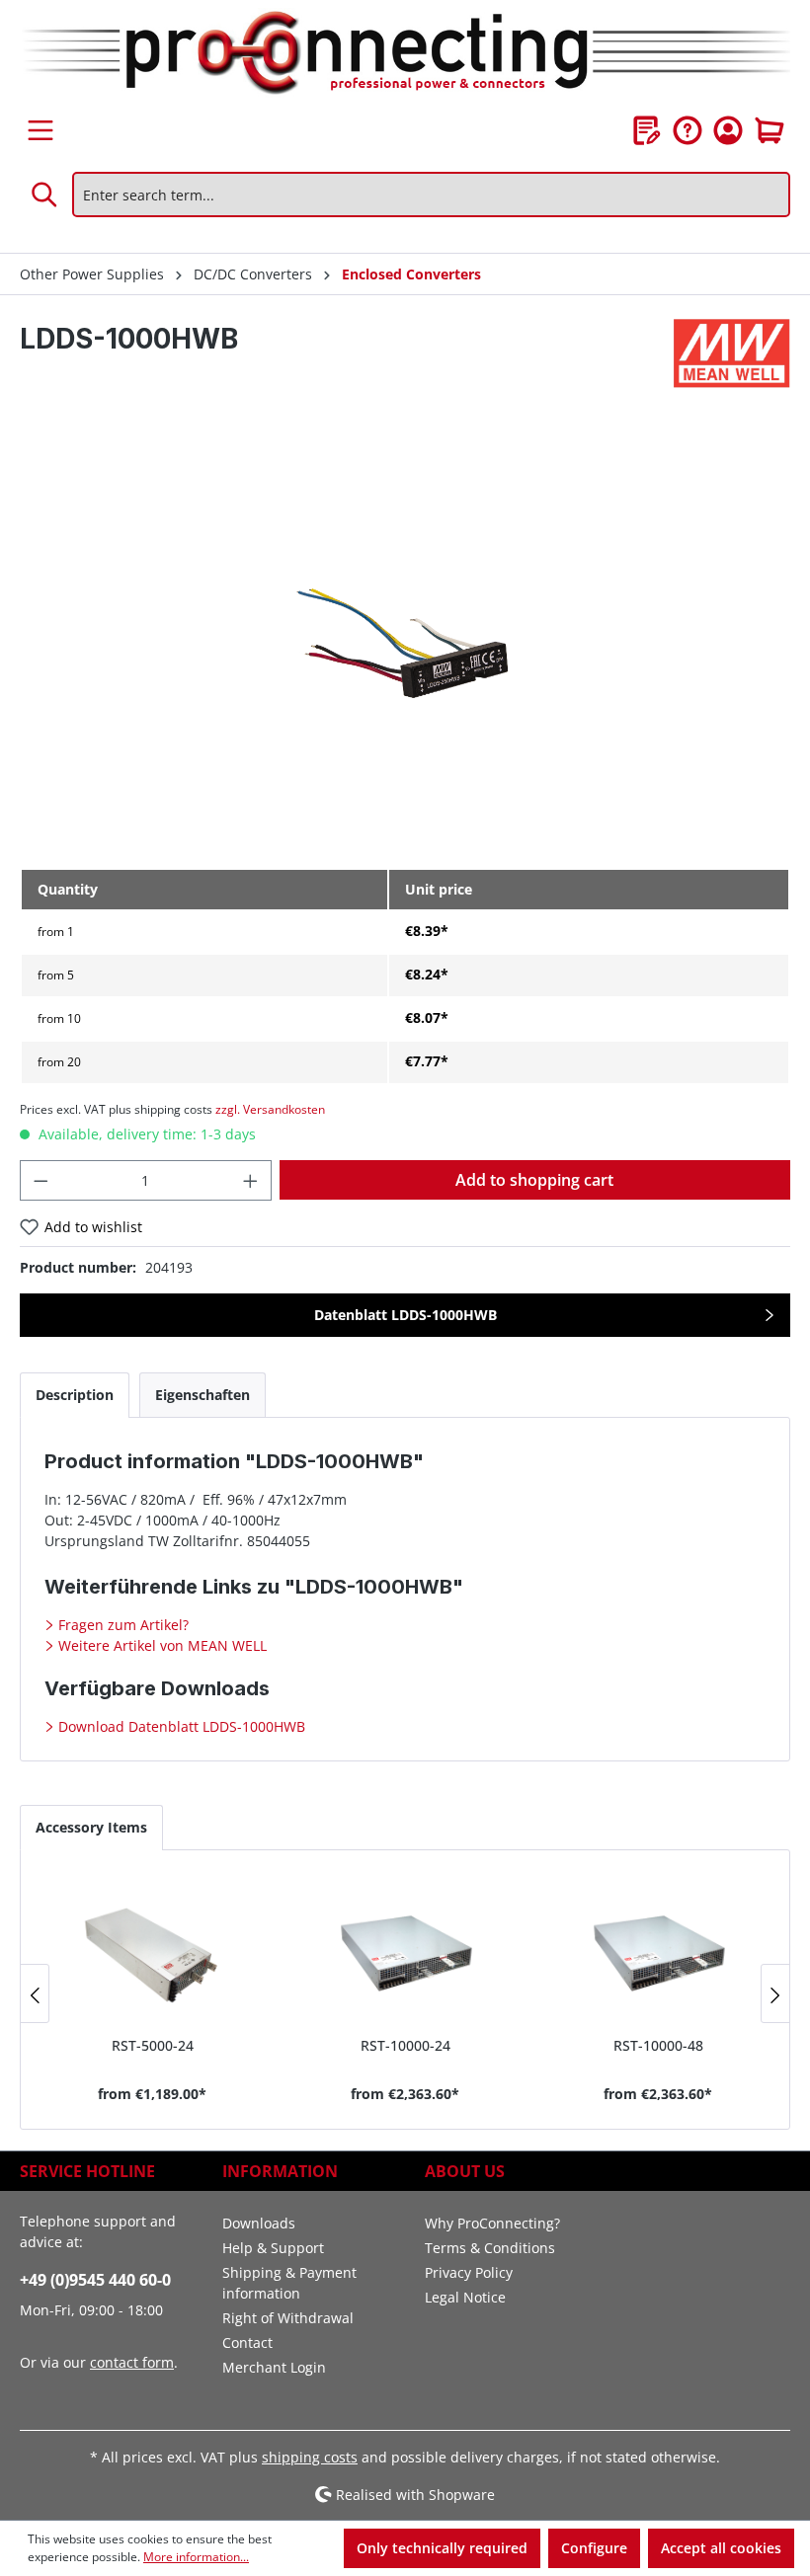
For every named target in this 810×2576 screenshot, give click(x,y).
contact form (132, 2362)
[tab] (75, 1395)
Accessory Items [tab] (91, 1827)
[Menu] (40, 130)
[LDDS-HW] (405, 640)
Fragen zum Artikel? (121, 1625)
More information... (196, 2557)
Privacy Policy (469, 2272)
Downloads (259, 2223)
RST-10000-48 (658, 2045)
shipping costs (310, 2457)
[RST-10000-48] (658, 1951)
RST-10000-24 (405, 2045)
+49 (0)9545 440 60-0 (95, 2280)
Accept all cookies (721, 2548)
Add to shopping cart (534, 1180)
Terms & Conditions (490, 2248)
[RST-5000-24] (152, 1951)
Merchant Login (274, 2367)
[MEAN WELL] (732, 353)
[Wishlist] (647, 130)
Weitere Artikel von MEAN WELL (161, 1645)
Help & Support (273, 2248)
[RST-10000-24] (405, 1951)
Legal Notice (465, 2297)
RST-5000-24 (153, 2045)
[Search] (45, 195)
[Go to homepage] (405, 54)
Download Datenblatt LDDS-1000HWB (180, 1726)
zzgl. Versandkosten (270, 1109)
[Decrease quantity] (40, 1180)
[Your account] (728, 130)
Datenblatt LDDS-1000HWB (405, 1315)
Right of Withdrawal (288, 2318)
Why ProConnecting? (492, 2223)
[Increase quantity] (251, 1180)
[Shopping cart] (769, 130)
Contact (247, 2342)
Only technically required (442, 2548)
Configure (594, 2548)
